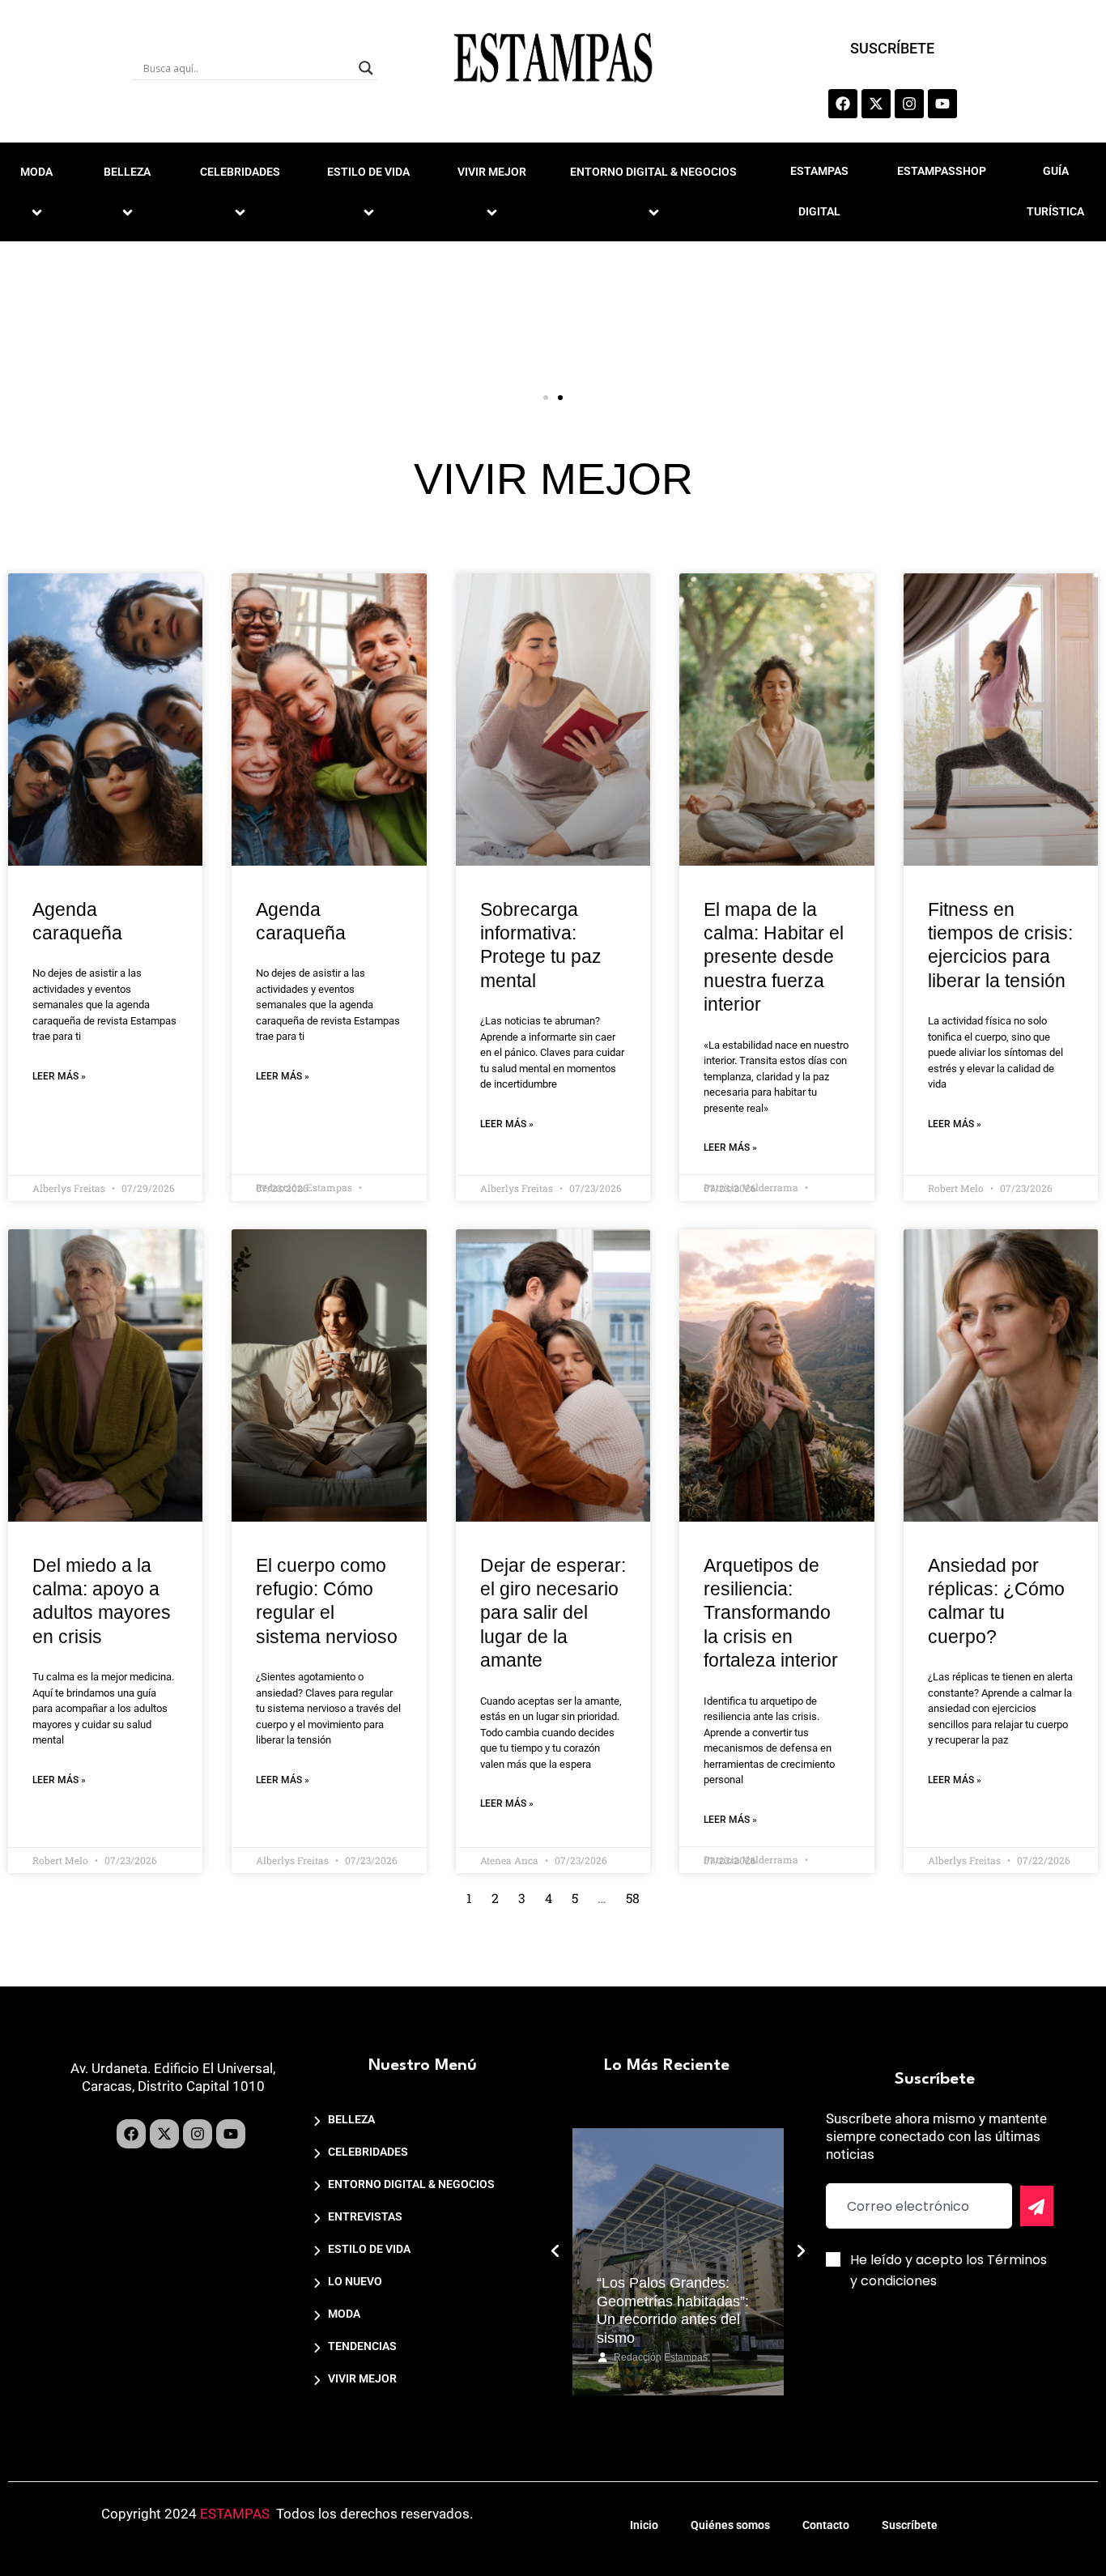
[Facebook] (843, 104)
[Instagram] (909, 104)
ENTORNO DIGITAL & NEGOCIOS (653, 172)
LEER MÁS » (59, 1076)
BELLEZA (127, 172)
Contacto (826, 2525)
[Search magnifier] (366, 68)
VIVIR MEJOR (492, 172)
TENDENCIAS (362, 2346)
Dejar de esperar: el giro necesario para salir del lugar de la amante (553, 1613)
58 (633, 1898)
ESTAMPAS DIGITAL (819, 191)
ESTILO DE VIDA (368, 172)
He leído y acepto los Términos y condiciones (949, 2270)
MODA (344, 2314)
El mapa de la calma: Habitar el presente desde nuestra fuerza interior (774, 957)
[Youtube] (942, 104)
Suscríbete (910, 2525)
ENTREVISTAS (365, 2216)
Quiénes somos (730, 2525)
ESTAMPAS (235, 2514)
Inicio (644, 2525)
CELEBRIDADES (240, 172)
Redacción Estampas (661, 2357)
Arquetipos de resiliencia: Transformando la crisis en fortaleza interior (771, 1613)
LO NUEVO (355, 2281)
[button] (546, 398)
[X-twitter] (876, 104)
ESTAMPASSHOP (942, 171)
